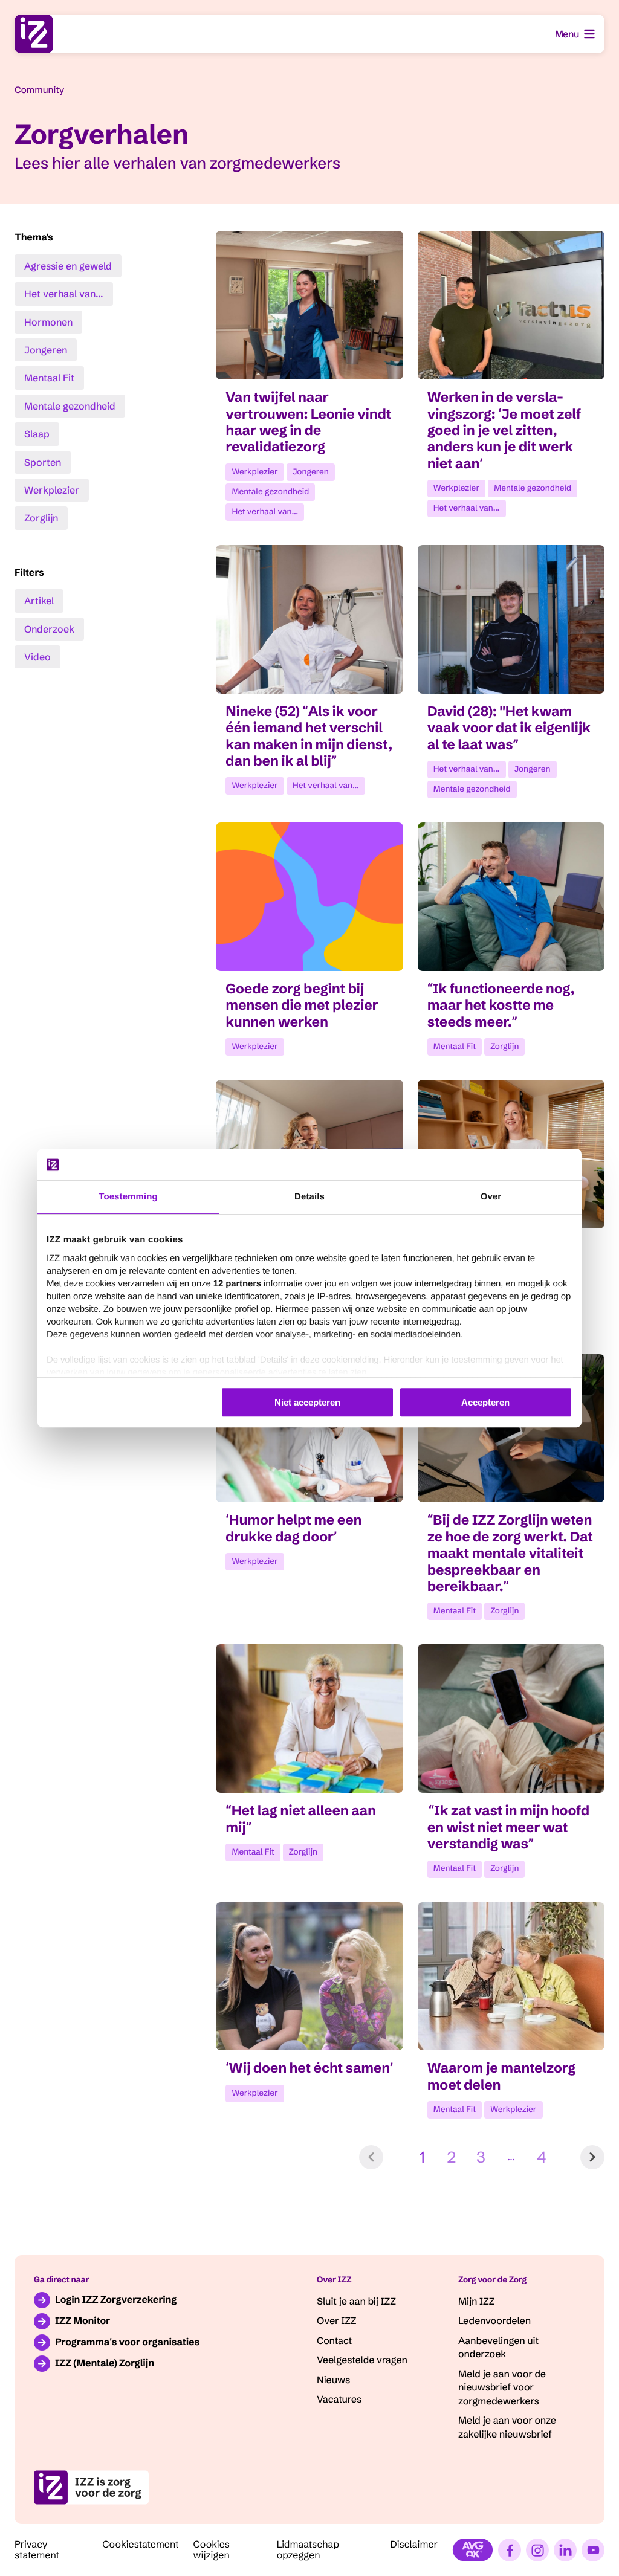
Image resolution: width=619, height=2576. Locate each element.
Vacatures (339, 2400)
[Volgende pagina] (592, 2157)
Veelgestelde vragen (362, 2360)
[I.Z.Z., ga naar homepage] (34, 34)
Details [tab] (309, 1197)
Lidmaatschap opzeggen (308, 2550)
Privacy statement (37, 2550)
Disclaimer (414, 2545)
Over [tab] (491, 1197)
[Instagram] (537, 2550)
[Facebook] (510, 2550)
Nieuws (333, 2380)
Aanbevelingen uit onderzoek (498, 2348)
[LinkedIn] (565, 2550)
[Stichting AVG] (473, 2550)
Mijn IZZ (476, 2302)
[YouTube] (593, 2550)
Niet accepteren (307, 1402)
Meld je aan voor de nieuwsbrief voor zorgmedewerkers (502, 2388)
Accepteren (485, 1402)
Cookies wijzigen (212, 2550)
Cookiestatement (140, 2545)
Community (39, 90)
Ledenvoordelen (494, 2321)
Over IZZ (336, 2321)
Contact (334, 2341)
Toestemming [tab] (128, 1197)
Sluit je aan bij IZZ (356, 2302)
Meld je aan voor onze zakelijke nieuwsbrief (507, 2427)
